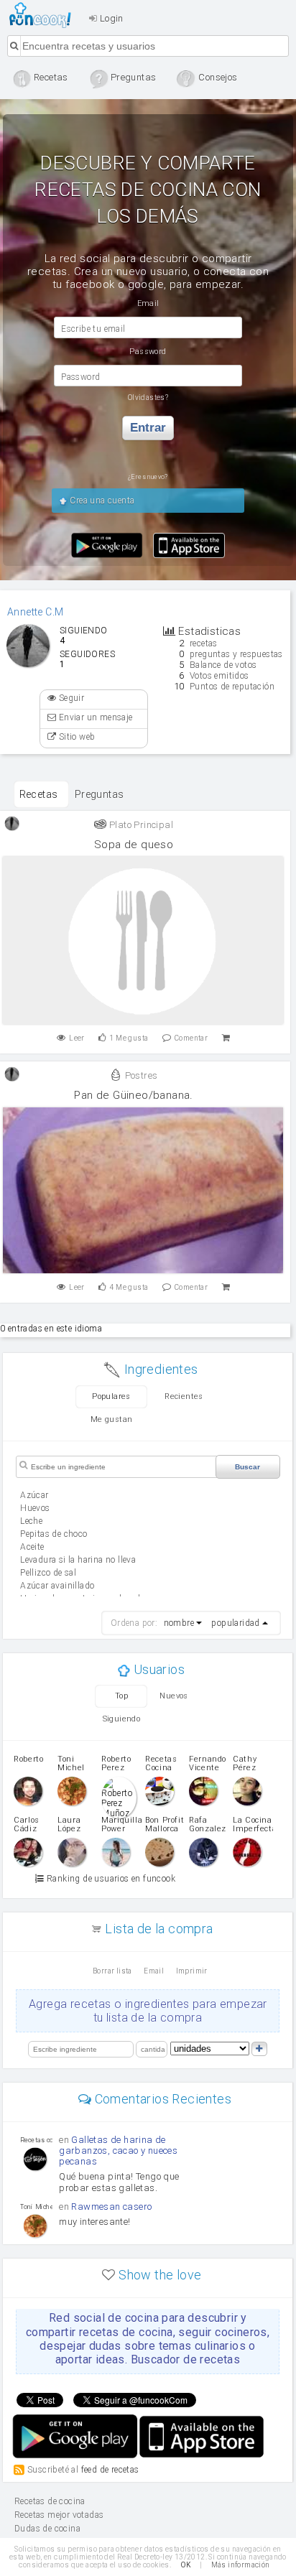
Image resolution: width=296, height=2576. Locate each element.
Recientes (184, 1396)
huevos (35, 1508)
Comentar (191, 1038)
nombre (179, 1623)
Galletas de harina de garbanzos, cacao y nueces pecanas (118, 2150)
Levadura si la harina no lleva (78, 1560)
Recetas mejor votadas (59, 2515)
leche (31, 1521)
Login (110, 18)
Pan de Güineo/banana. (133, 1095)
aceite (32, 1547)
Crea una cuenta (101, 501)
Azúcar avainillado (57, 1586)
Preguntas (100, 794)
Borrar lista (112, 1971)
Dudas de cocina (47, 2529)
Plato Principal (140, 825)
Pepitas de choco (54, 1534)
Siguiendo (122, 1719)
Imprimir (192, 1971)
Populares (111, 1396)
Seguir (70, 698)
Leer (77, 1038)
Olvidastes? (148, 397)
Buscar (248, 1467)
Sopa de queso (134, 845)
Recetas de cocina (44, 15)
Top (121, 1696)
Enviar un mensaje (94, 717)
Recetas (39, 794)
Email (154, 1971)
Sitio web (75, 737)
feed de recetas (110, 2470)
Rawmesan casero (111, 2207)
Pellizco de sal (48, 1573)
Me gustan (112, 1419)
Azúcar (34, 1495)
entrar (148, 428)
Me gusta (129, 1038)
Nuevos (174, 1696)
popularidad (235, 1623)
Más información (241, 2565)
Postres (140, 1075)
